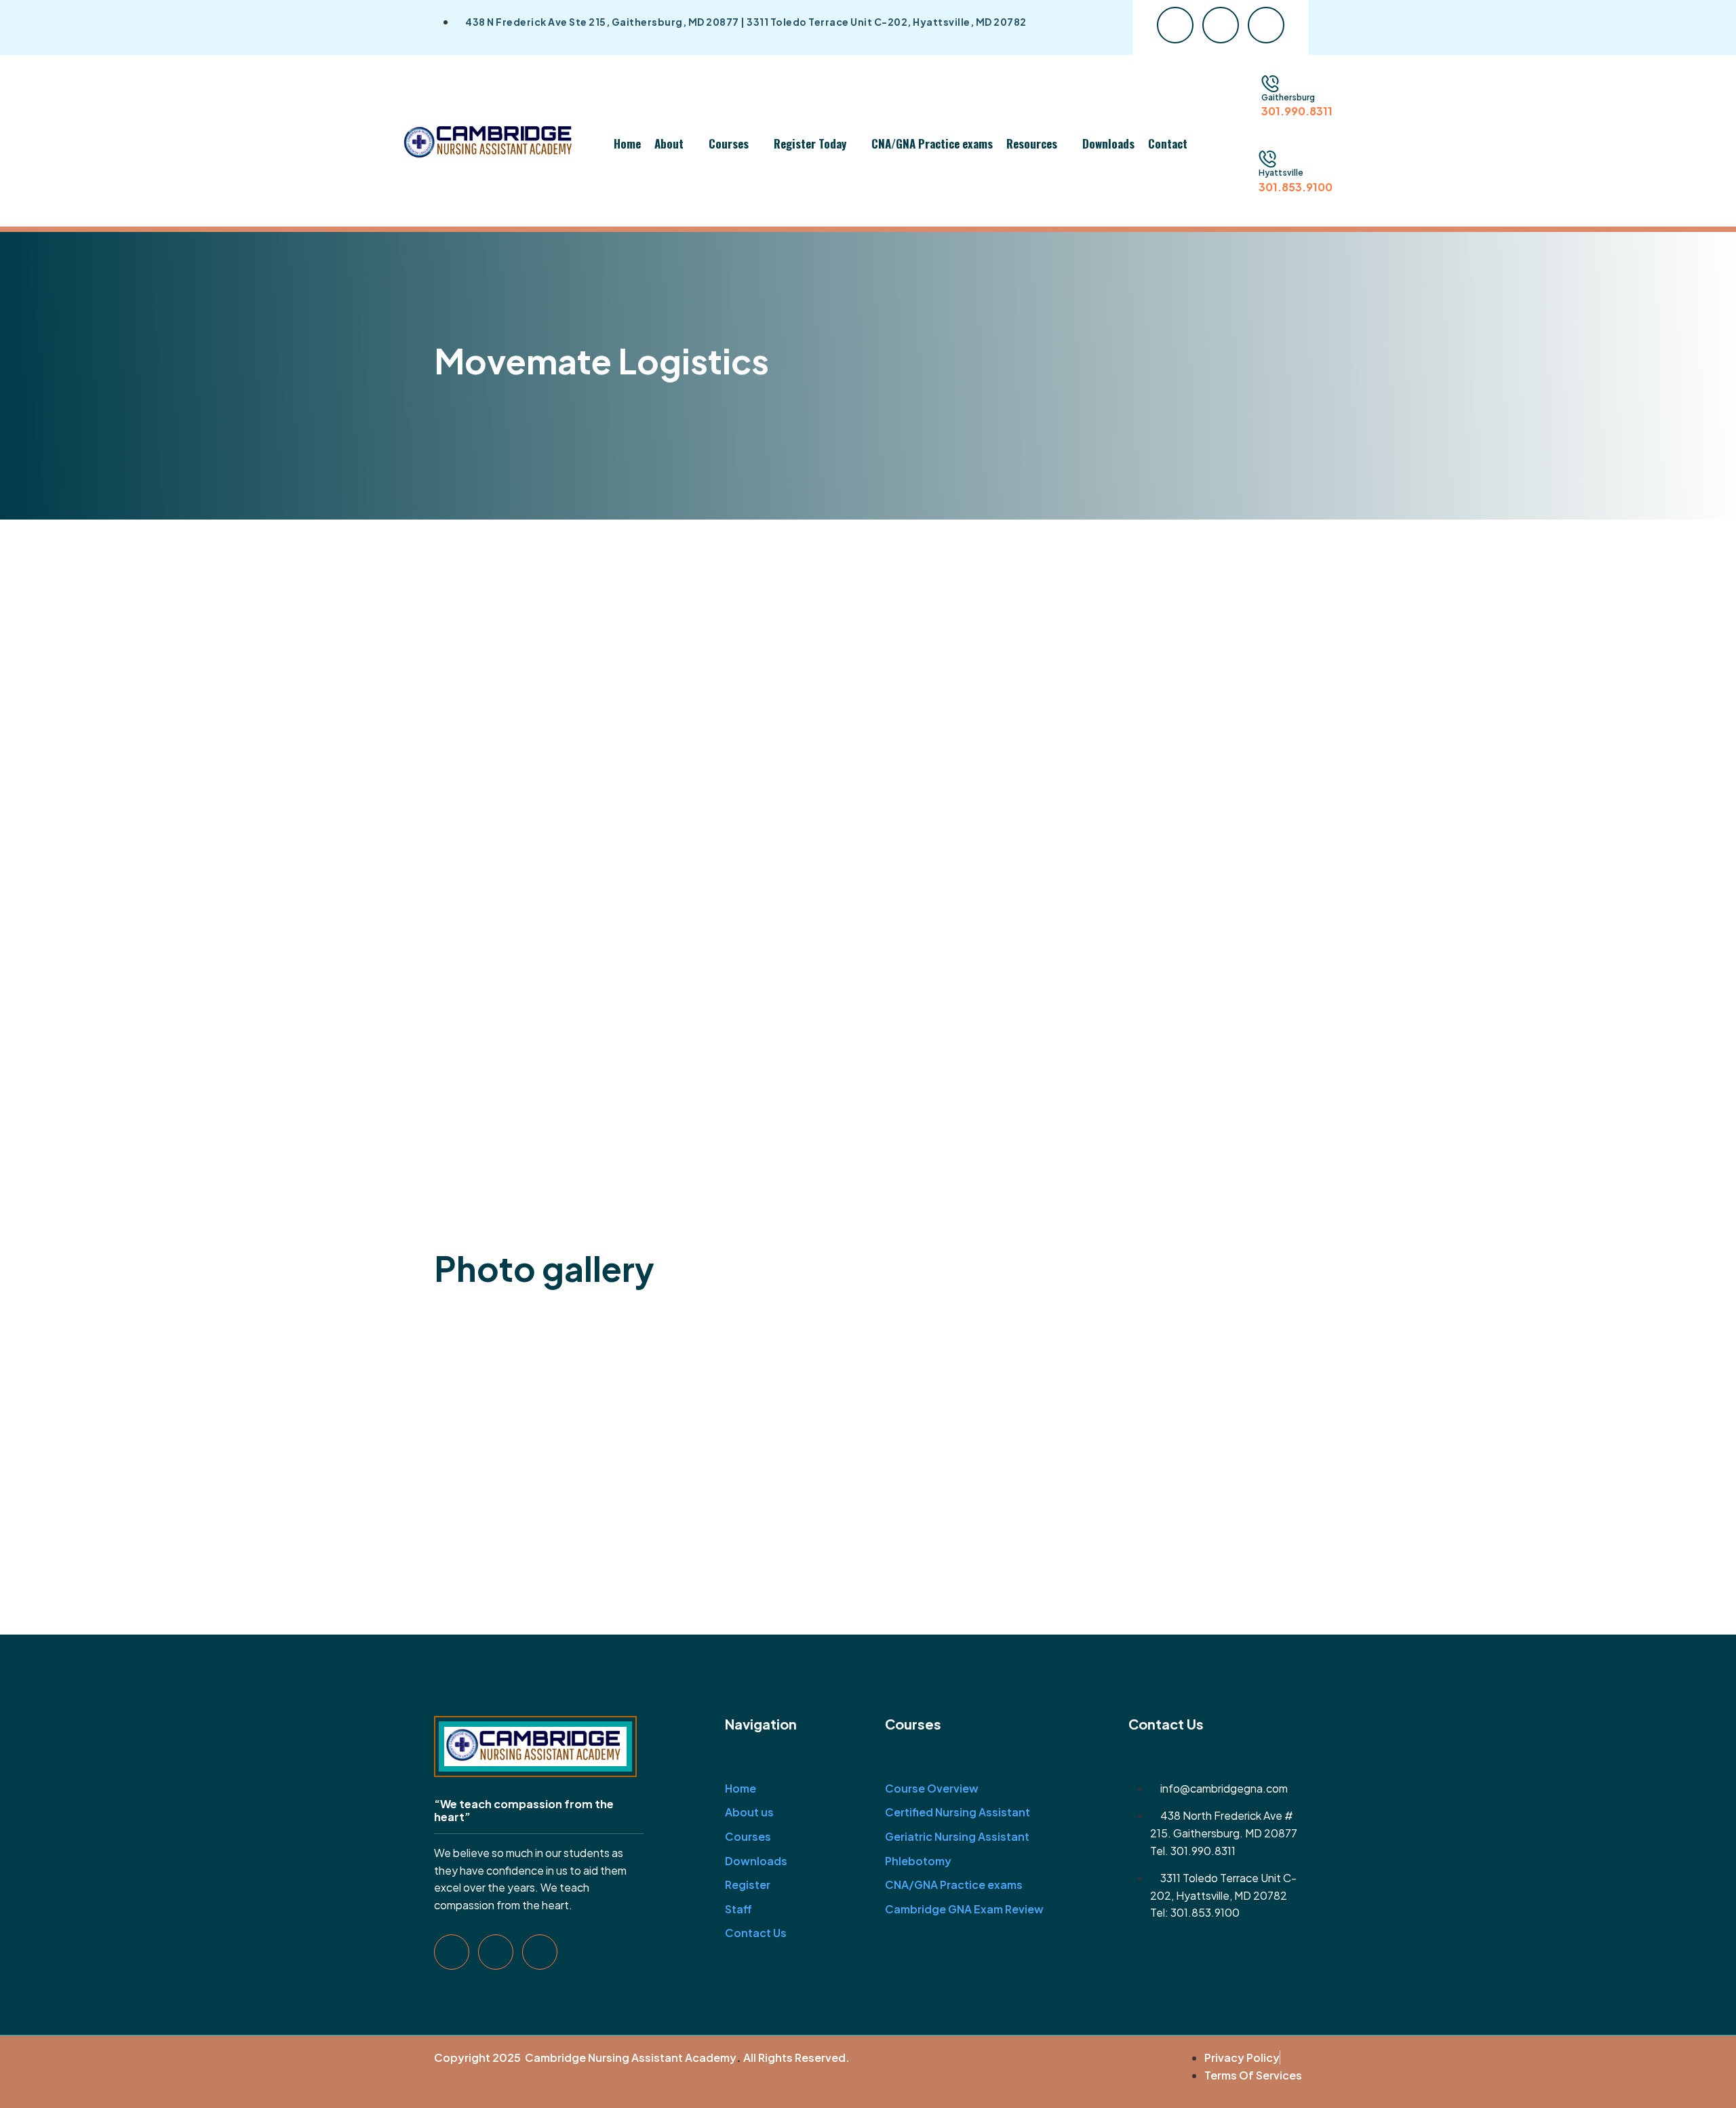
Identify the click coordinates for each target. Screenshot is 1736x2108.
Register (748, 1885)
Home (627, 143)
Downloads (1108, 143)
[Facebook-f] (452, 1952)
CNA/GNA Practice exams (932, 143)
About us (749, 1812)
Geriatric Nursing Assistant (957, 1836)
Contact (1168, 143)
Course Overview (932, 1788)
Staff (738, 1909)
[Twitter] (496, 1952)
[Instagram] (540, 1952)
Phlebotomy (918, 1861)
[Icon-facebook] (1175, 25)
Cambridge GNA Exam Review (964, 1909)
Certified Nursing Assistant (958, 1812)
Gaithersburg (1288, 97)
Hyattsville (1281, 173)
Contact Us (756, 1933)
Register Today (810, 143)
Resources (1032, 143)
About (669, 143)
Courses (729, 143)
